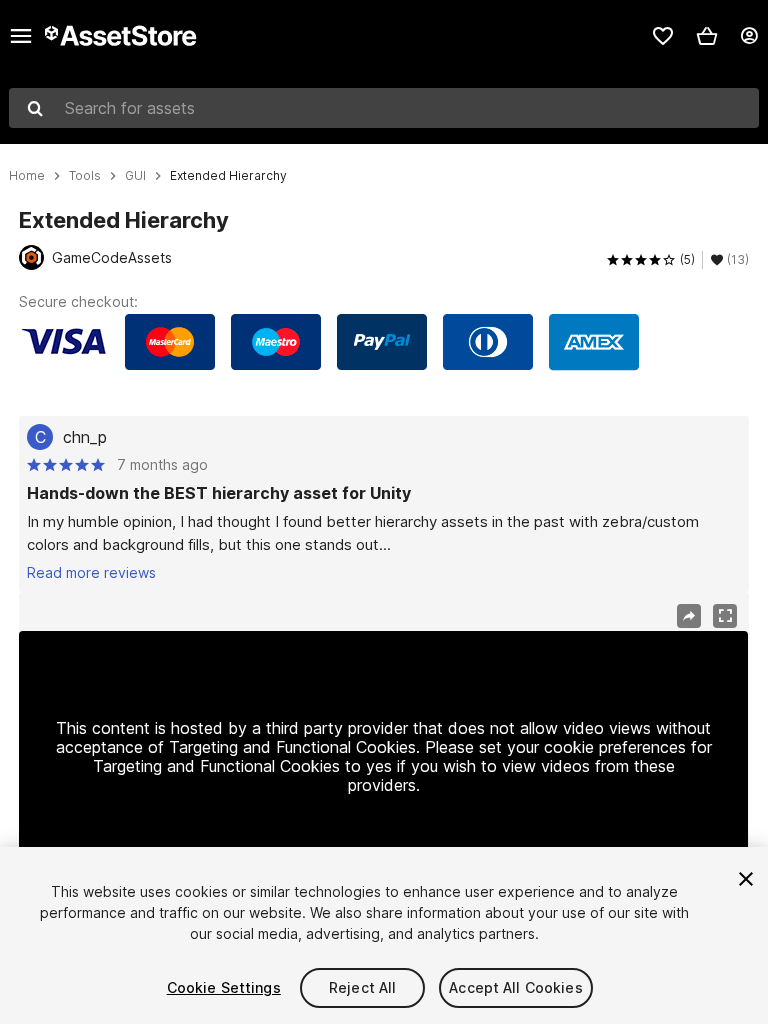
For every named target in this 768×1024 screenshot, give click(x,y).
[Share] (689, 616)
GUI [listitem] (135, 176)
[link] (663, 36)
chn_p (85, 437)
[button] (707, 36)
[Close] (746, 879)
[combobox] (384, 108)
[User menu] (749, 36)
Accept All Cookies (516, 987)
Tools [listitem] (85, 176)
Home (27, 176)
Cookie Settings (224, 987)
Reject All (362, 987)
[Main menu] (21, 36)
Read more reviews (91, 572)
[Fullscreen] (725, 616)
